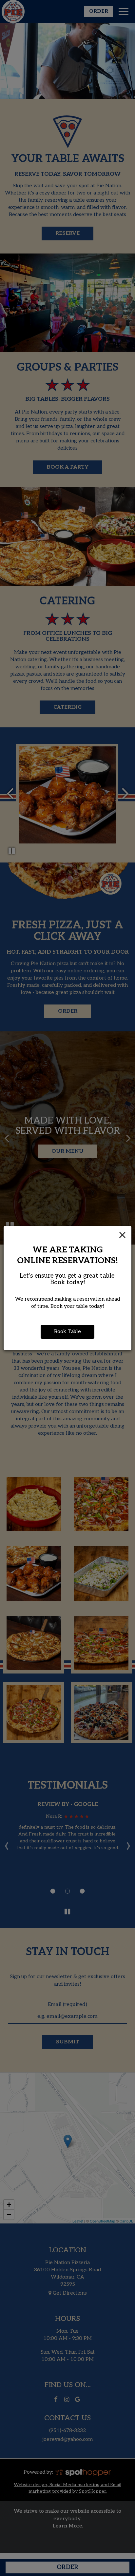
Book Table (67, 1332)
